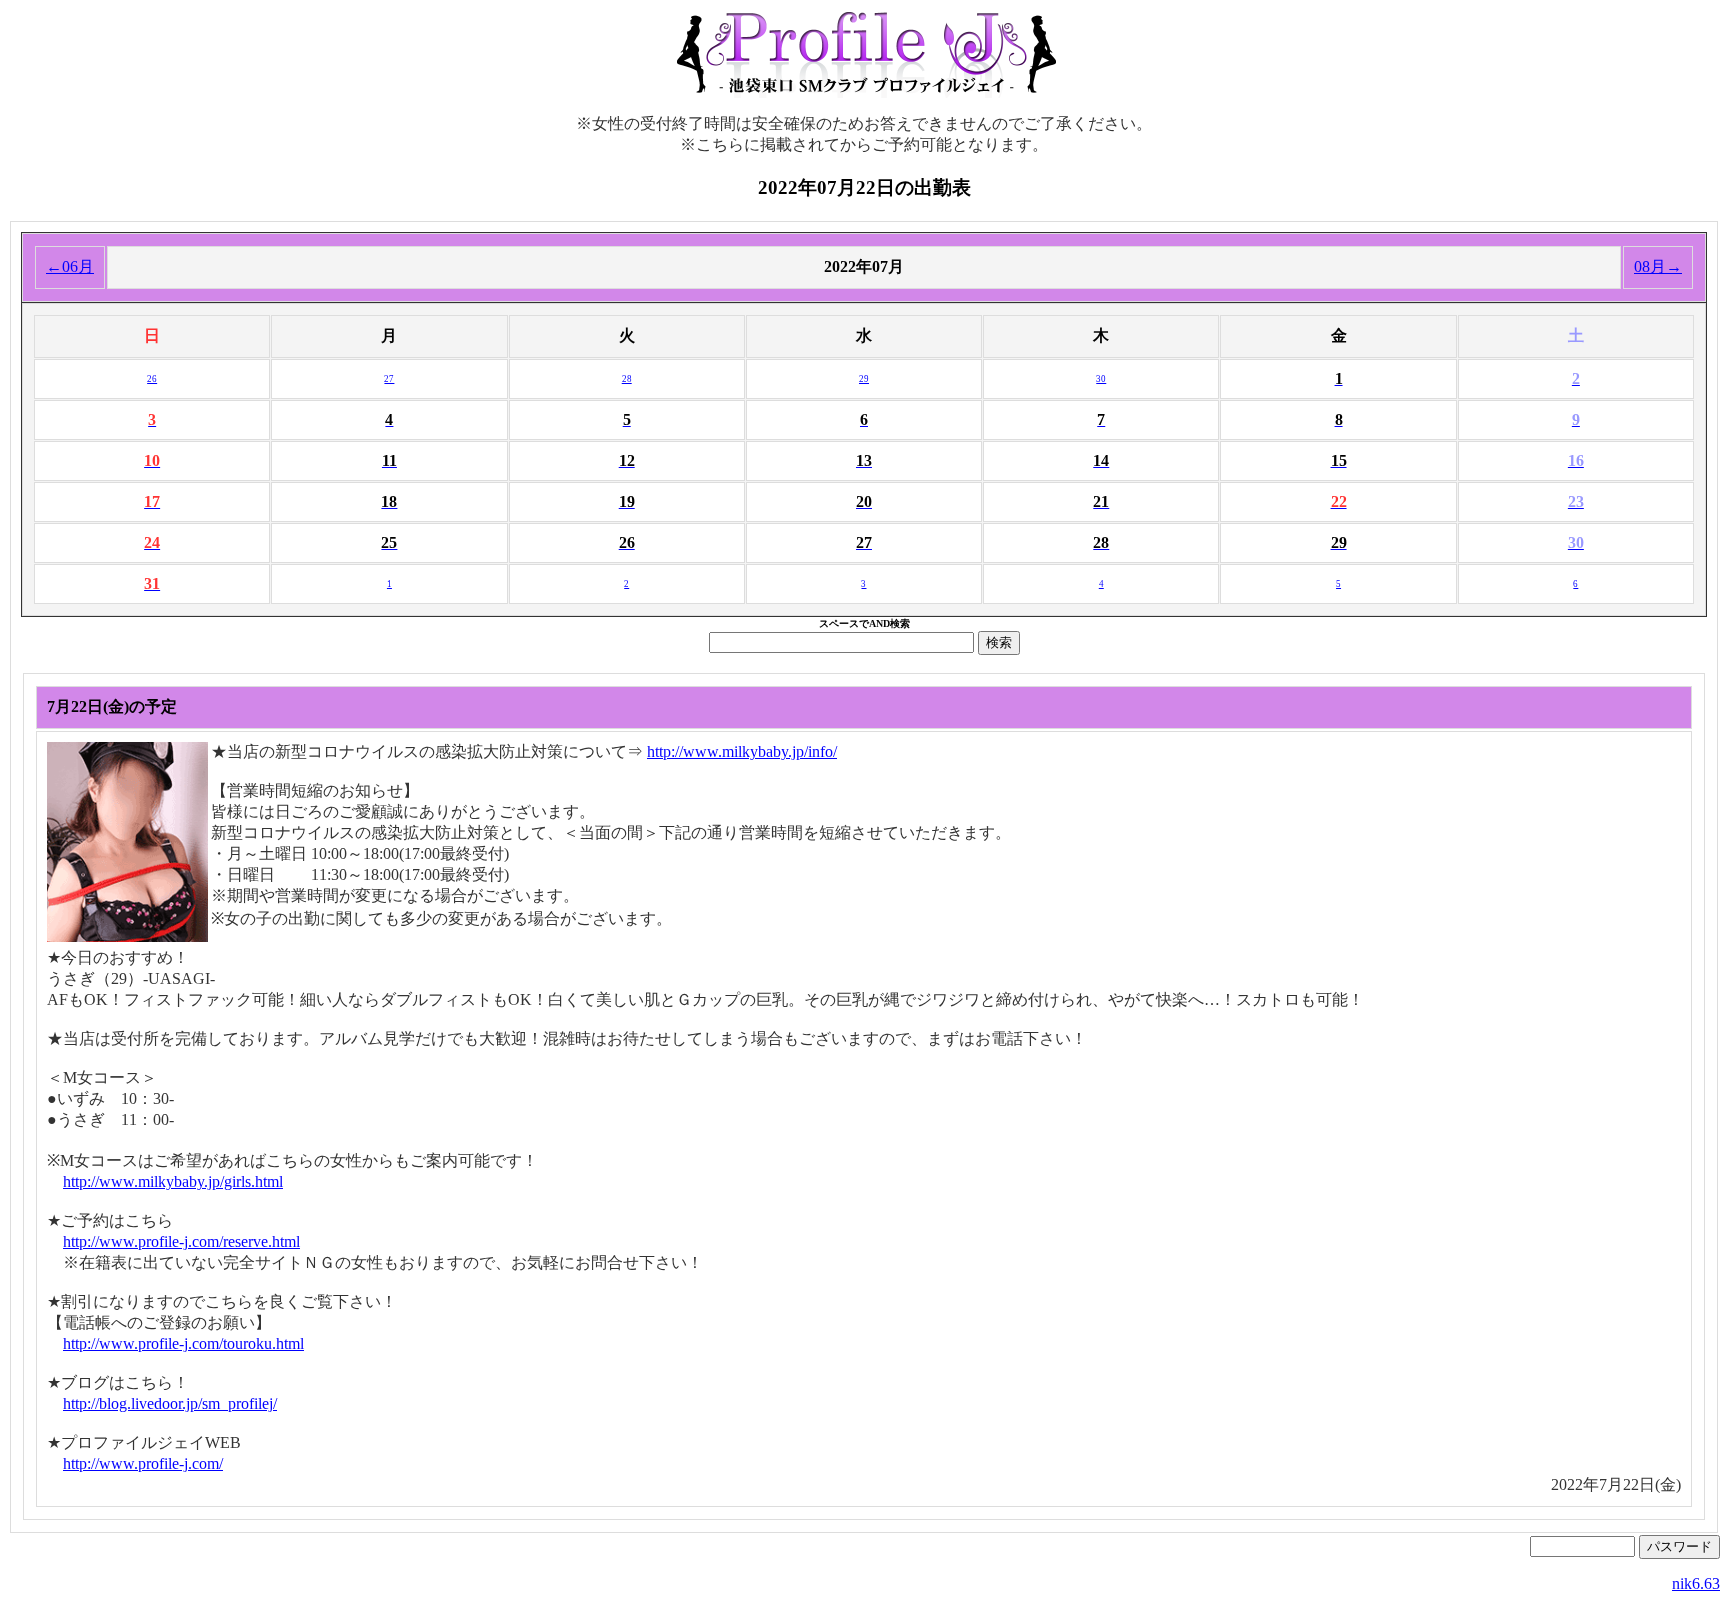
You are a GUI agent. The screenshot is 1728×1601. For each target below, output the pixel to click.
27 (389, 379)
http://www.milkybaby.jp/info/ (742, 751)
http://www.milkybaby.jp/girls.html (173, 1181)
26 (152, 379)
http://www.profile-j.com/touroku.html (183, 1343)
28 (627, 379)
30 (1101, 379)
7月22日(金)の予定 (112, 706)
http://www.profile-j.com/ (143, 1463)
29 (864, 379)
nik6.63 (1696, 1583)
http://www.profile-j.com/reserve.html (181, 1241)
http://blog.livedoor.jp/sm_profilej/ (170, 1403)
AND (879, 623)
